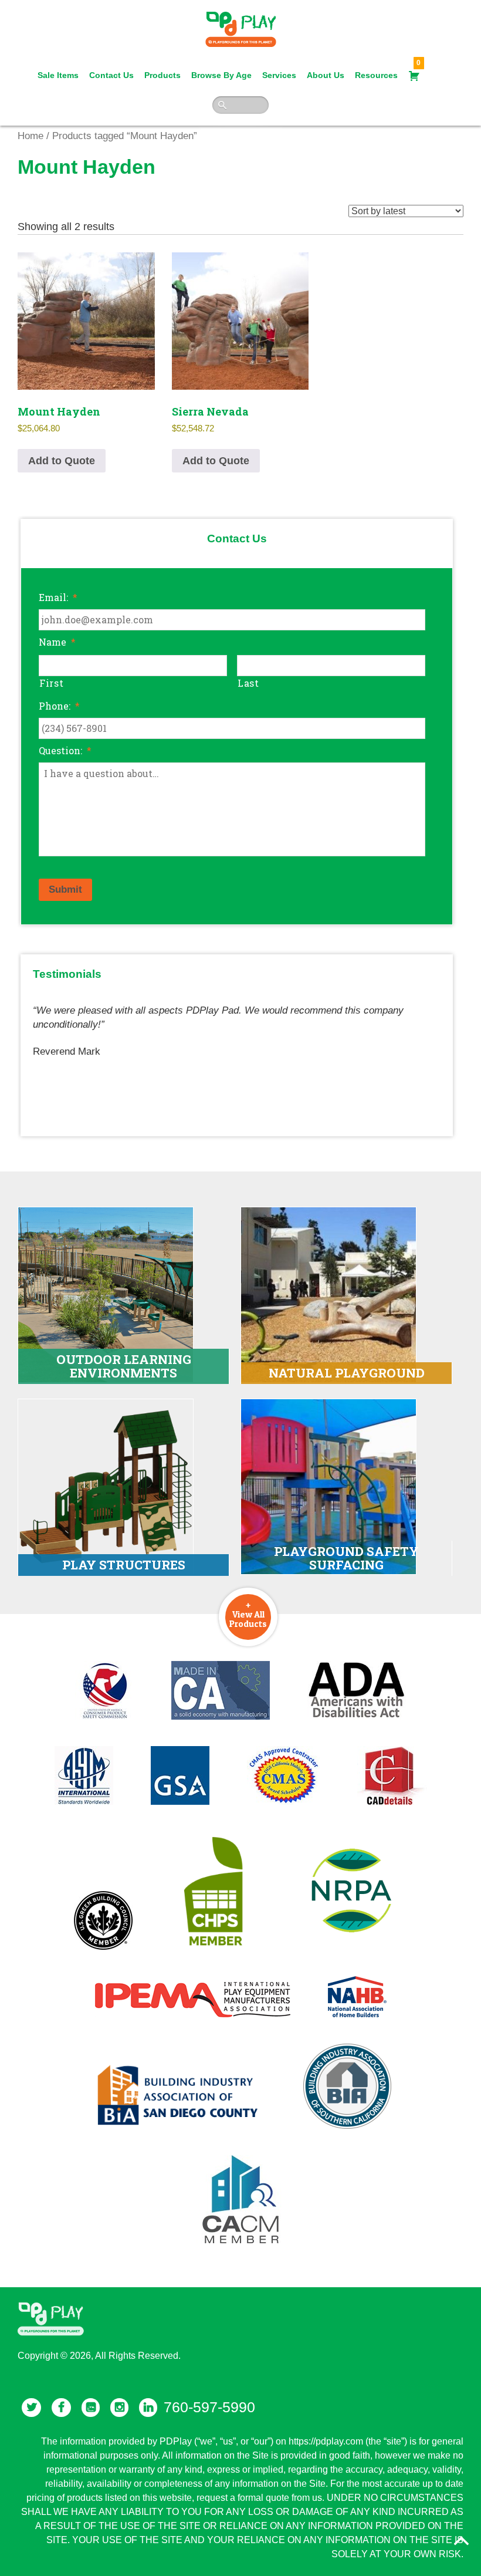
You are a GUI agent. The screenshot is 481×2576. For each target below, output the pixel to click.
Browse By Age (221, 75)
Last (248, 683)
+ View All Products (248, 1614)
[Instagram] (119, 2408)
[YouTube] (91, 2408)
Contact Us (111, 75)
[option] (237, 1026)
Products (162, 75)
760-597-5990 (209, 2407)
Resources (376, 75)
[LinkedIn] (148, 2408)
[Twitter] (31, 2408)
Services (279, 75)
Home (31, 136)
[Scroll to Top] (462, 2541)
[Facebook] (61, 2408)
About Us (326, 75)
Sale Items (58, 75)
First (51, 683)
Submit (65, 889)
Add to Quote (62, 461)
